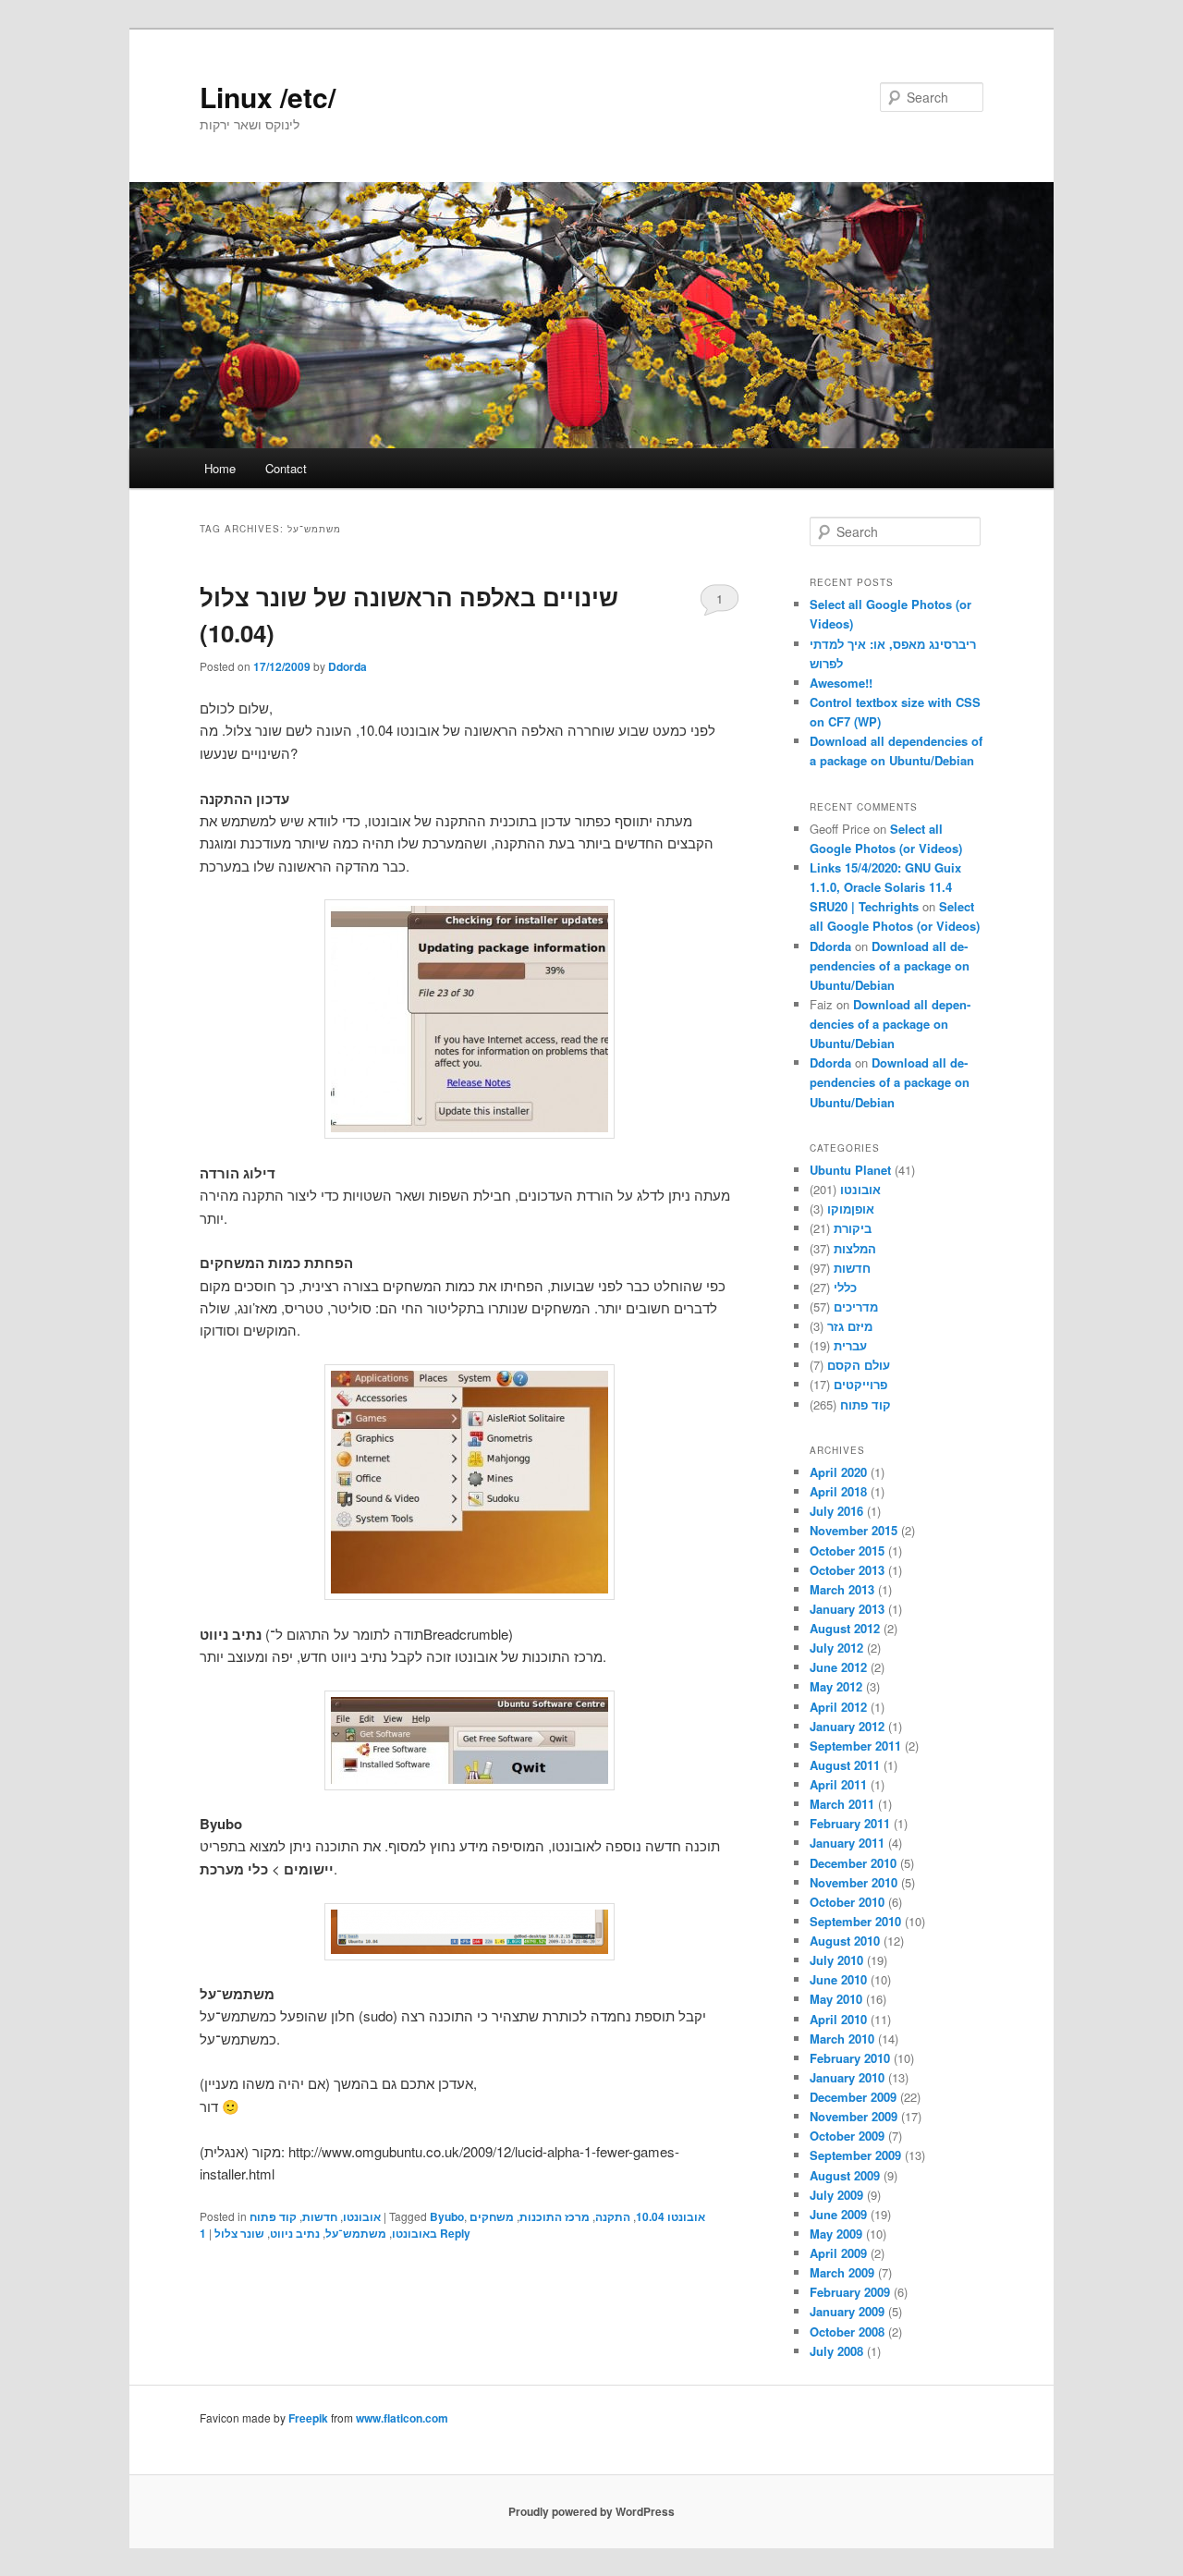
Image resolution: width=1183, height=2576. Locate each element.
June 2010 (838, 1979)
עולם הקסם (859, 1365)
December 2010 (853, 1863)
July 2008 (836, 2351)
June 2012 (838, 1667)
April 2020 (838, 1472)
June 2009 (838, 2214)
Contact (286, 468)
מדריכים (856, 1306)
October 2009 (847, 2136)
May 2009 (836, 2234)
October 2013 (847, 1570)
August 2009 (845, 2175)
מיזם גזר (850, 1326)
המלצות (855, 1248)
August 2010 (845, 1941)
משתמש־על (356, 2233)
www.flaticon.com (402, 2418)
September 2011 (855, 1746)
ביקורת (853, 1228)
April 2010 (838, 2019)
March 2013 (842, 1589)
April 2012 (838, 1707)
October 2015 (847, 1550)
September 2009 (855, 2155)
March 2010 (842, 2039)
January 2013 (847, 1609)
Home (220, 468)
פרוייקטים (860, 1384)
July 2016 (836, 1511)
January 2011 (847, 1843)
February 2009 (850, 2292)
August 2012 (845, 1628)
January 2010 (847, 2077)
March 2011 (842, 1804)
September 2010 (855, 1921)
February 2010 (850, 2058)
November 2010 (854, 1882)
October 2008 (847, 2332)
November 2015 (854, 1530)
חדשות (320, 2216)
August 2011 (845, 1765)
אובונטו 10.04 (671, 2216)
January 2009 (847, 2311)
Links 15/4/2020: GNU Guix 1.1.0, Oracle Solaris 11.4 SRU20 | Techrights (885, 887)
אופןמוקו (851, 1209)
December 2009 (853, 2097)
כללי (845, 1287)
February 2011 (850, 1823)
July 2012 (836, 1648)
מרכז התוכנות (555, 2216)
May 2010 (836, 1999)
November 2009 (854, 2116)
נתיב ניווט (295, 2233)
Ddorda (348, 666)
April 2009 (838, 2253)
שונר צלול (239, 2233)
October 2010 (847, 1902)
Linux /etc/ (268, 97)
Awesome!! (841, 683)
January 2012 (847, 1726)
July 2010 (836, 1960)
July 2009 (836, 2195)
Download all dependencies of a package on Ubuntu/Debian (890, 965)
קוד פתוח (273, 2216)
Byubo (447, 2216)
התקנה (613, 2216)
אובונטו (362, 2216)
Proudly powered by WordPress (591, 2511)
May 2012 (836, 1686)
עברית (850, 1345)
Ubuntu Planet (850, 1170)
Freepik (308, 2418)
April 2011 (838, 1784)
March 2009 (842, 2272)
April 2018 (838, 1491)
